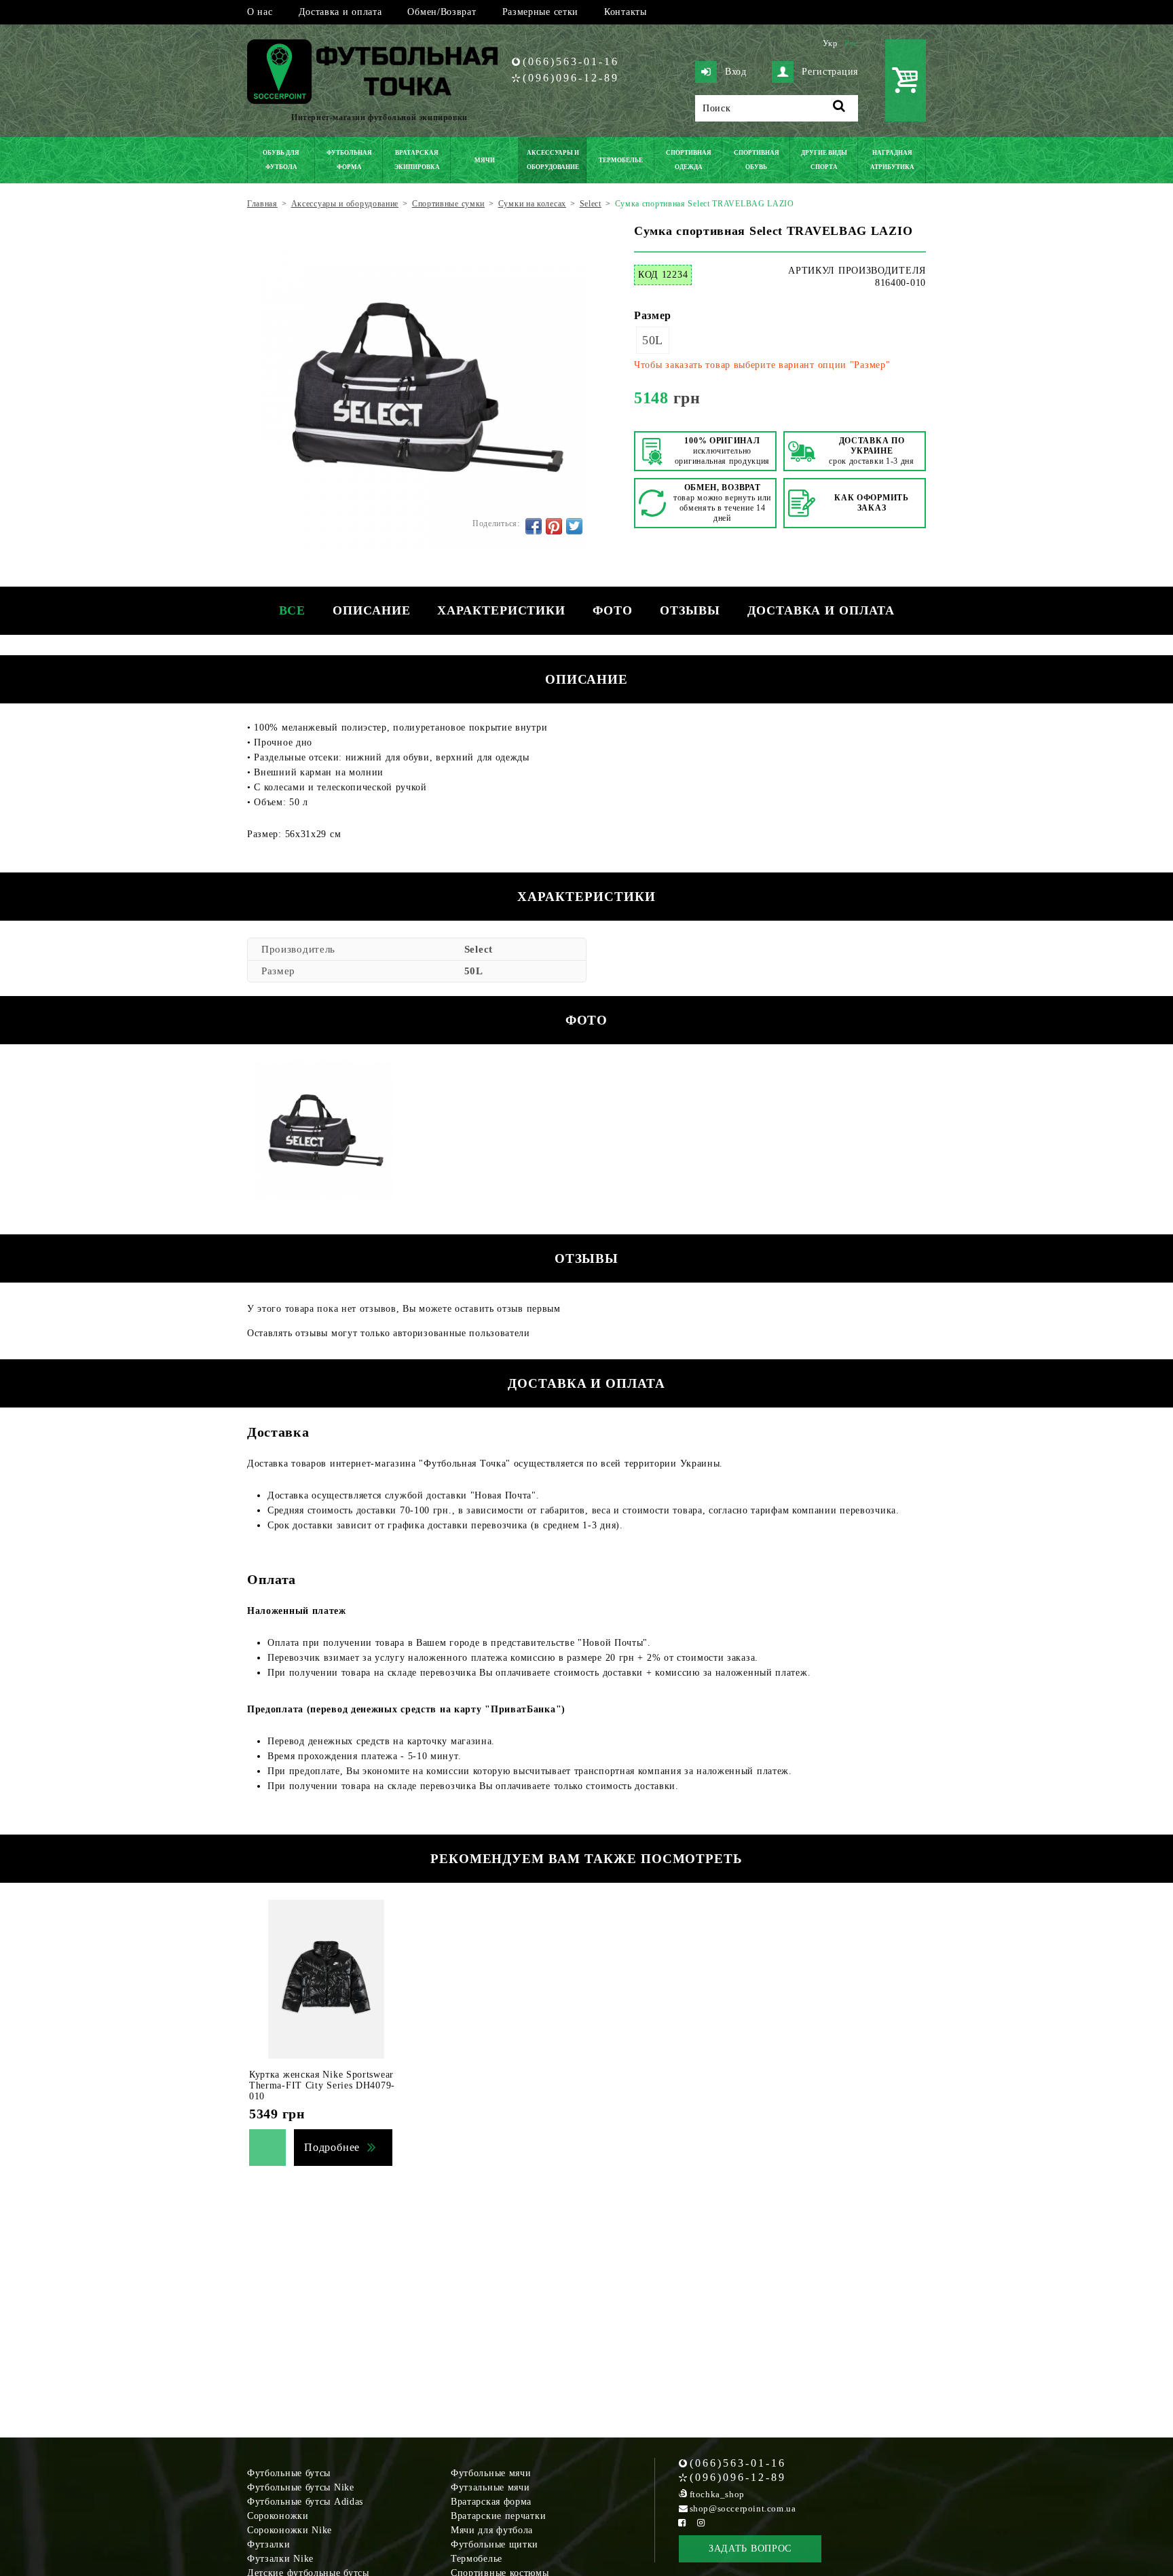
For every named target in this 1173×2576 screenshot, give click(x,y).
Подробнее (332, 2147)
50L (653, 340)
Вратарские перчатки (498, 2516)
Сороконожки (278, 2516)
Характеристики (501, 610)
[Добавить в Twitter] (574, 526)
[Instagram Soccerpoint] (701, 2523)
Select (479, 949)
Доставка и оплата (340, 12)
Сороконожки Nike (290, 2530)
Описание (371, 610)
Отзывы (690, 610)
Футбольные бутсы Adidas (305, 2502)
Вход (736, 72)
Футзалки (269, 2544)
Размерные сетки (541, 12)
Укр (830, 43)
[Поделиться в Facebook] (534, 526)
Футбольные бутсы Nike (301, 2487)
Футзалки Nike (280, 2559)
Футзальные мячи (490, 2487)
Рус (851, 43)
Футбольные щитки (495, 2544)
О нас (260, 12)
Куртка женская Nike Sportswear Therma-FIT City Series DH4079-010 (322, 2085)
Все (293, 610)
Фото (613, 610)
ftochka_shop (717, 2494)
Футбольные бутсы (289, 2473)
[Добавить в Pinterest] (554, 526)
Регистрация (830, 72)
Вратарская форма (491, 2502)
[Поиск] (839, 108)
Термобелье (477, 2559)
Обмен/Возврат (442, 12)
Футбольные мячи (491, 2473)
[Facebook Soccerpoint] (682, 2523)
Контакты (626, 12)
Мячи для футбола (492, 2530)
